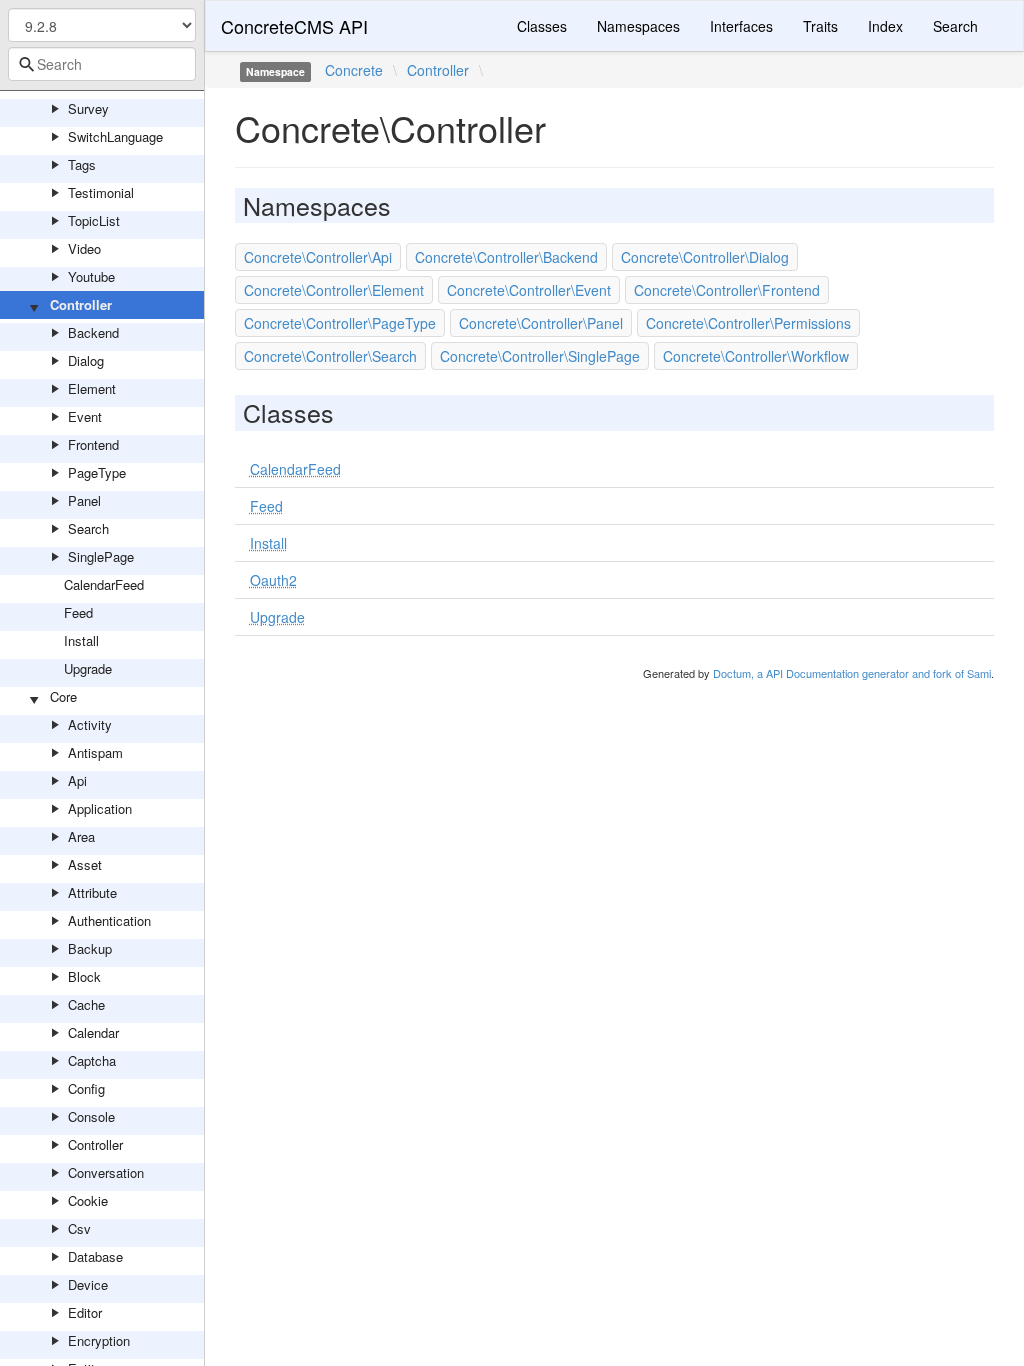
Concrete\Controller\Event (529, 290)
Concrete (354, 70)
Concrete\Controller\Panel (541, 323)
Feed (78, 612)
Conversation (106, 1172)
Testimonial (101, 192)
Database (95, 1256)
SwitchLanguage (115, 136)
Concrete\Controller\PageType (340, 323)
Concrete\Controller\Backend (506, 257)
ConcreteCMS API (294, 26)
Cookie (88, 1200)
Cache (86, 1004)
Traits (820, 26)
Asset (85, 864)
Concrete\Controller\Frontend (727, 290)
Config (86, 1088)
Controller (81, 304)
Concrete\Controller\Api (318, 257)
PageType (97, 472)
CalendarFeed (104, 584)
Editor (85, 1312)
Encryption (99, 1340)
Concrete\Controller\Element (334, 290)
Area (81, 836)
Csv (79, 1228)
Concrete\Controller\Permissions (748, 323)
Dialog (86, 360)
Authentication (109, 920)
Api (77, 780)
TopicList (94, 220)
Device (88, 1284)
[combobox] (102, 64)
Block (84, 976)
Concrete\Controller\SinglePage (540, 356)
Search (88, 528)
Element (92, 388)
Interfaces (741, 26)
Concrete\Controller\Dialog (705, 257)
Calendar (93, 1032)
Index (885, 26)
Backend (93, 332)
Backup (90, 948)
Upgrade (88, 668)
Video (84, 248)
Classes (542, 26)
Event (85, 416)
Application (100, 808)
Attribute (92, 892)
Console (91, 1116)
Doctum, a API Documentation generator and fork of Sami (852, 673)
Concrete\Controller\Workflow (756, 356)
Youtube (91, 276)
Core (63, 696)
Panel (84, 500)
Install (81, 640)
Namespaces (638, 26)
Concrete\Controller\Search (330, 356)
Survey (88, 108)
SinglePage (101, 556)
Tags (82, 164)
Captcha (92, 1060)
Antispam (95, 752)
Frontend (93, 444)
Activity (90, 724)
